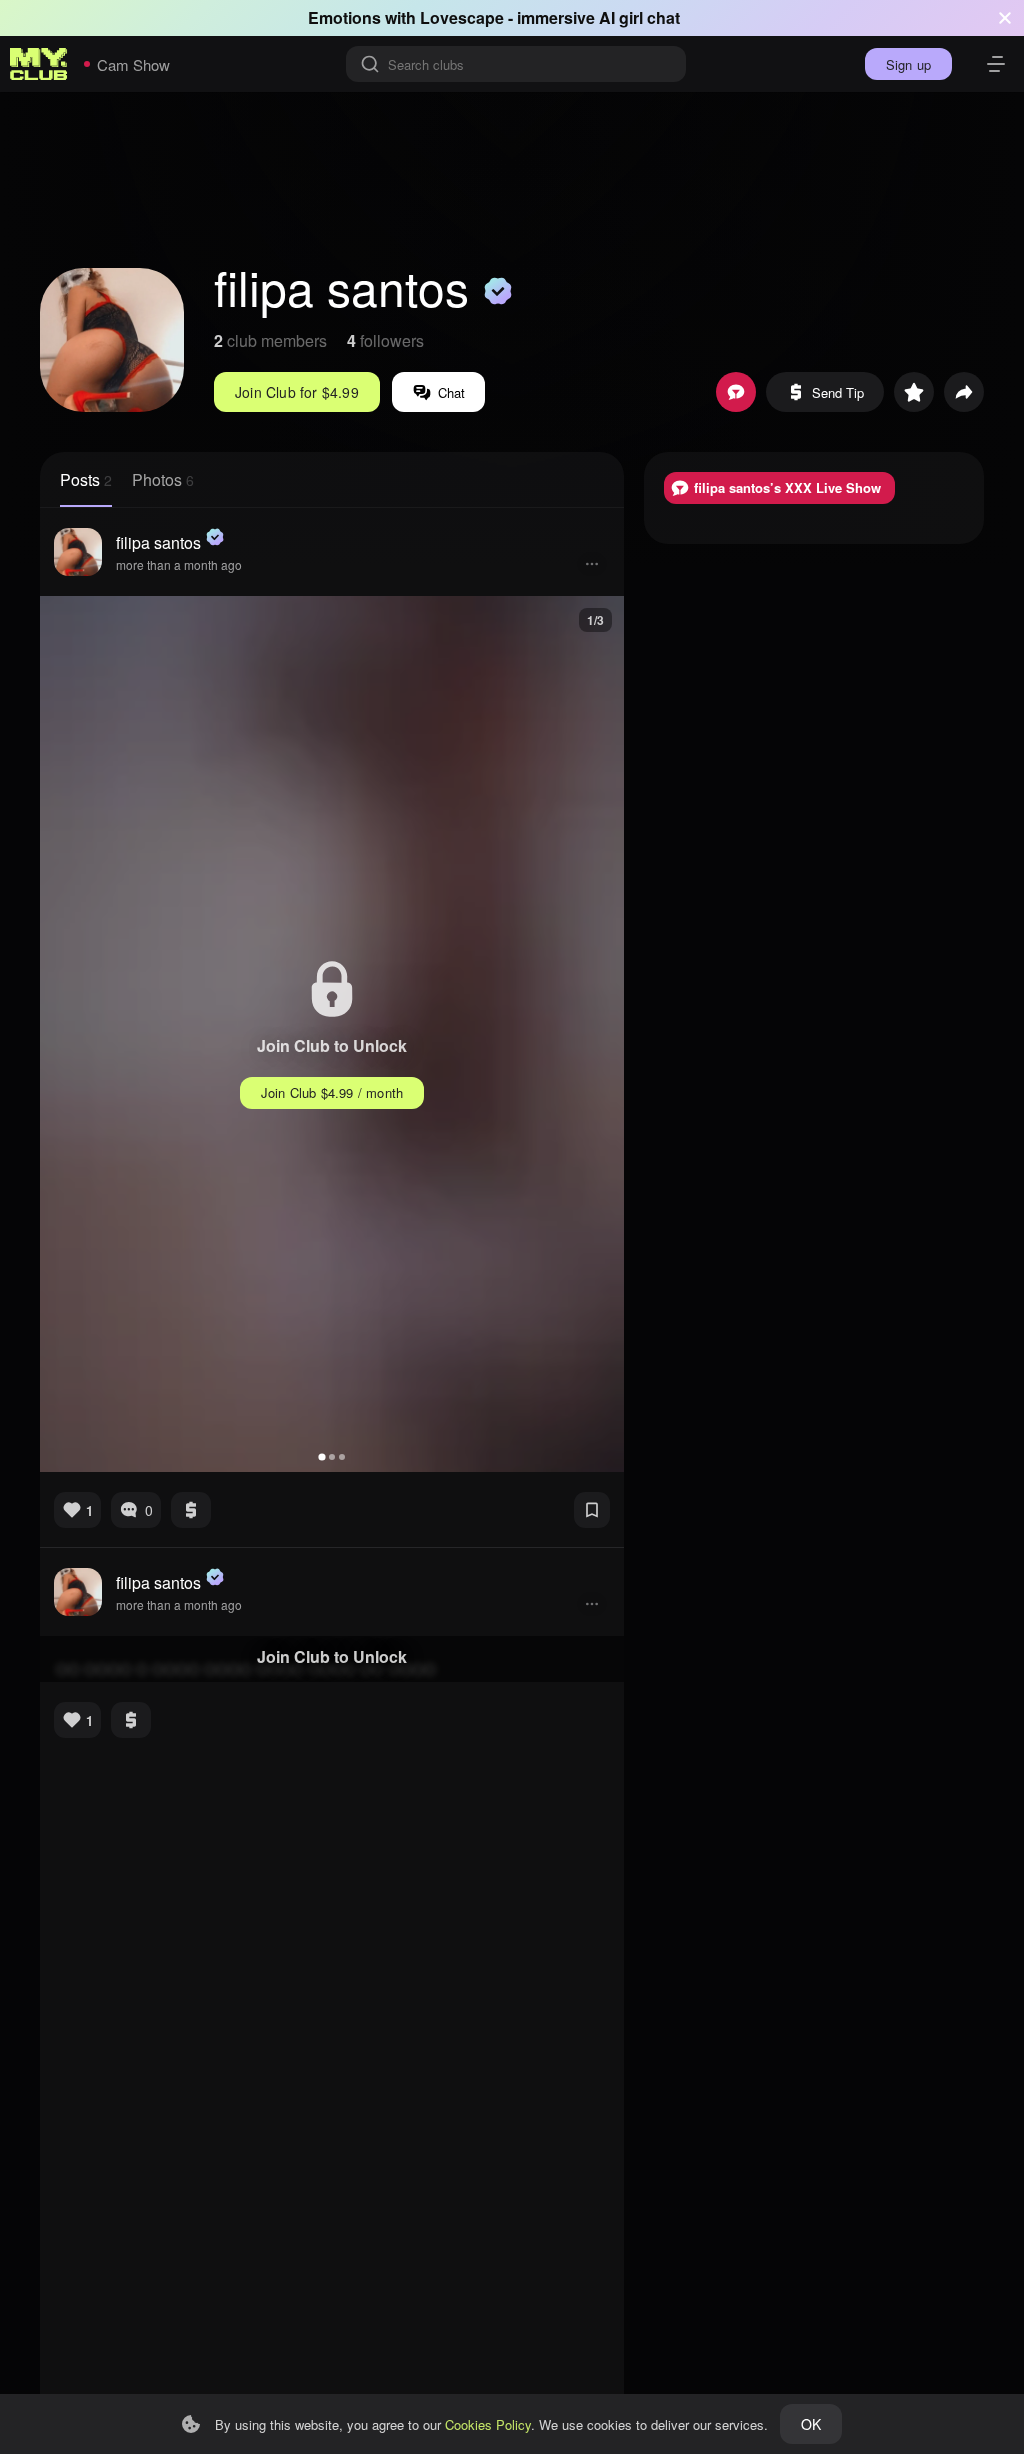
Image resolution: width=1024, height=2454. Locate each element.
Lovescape (462, 17)
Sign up (908, 64)
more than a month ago (179, 564)
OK (811, 2424)
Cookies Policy (488, 2424)
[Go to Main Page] (39, 64)
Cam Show (133, 64)
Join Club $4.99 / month (332, 1092)
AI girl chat (639, 17)
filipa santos (158, 542)
